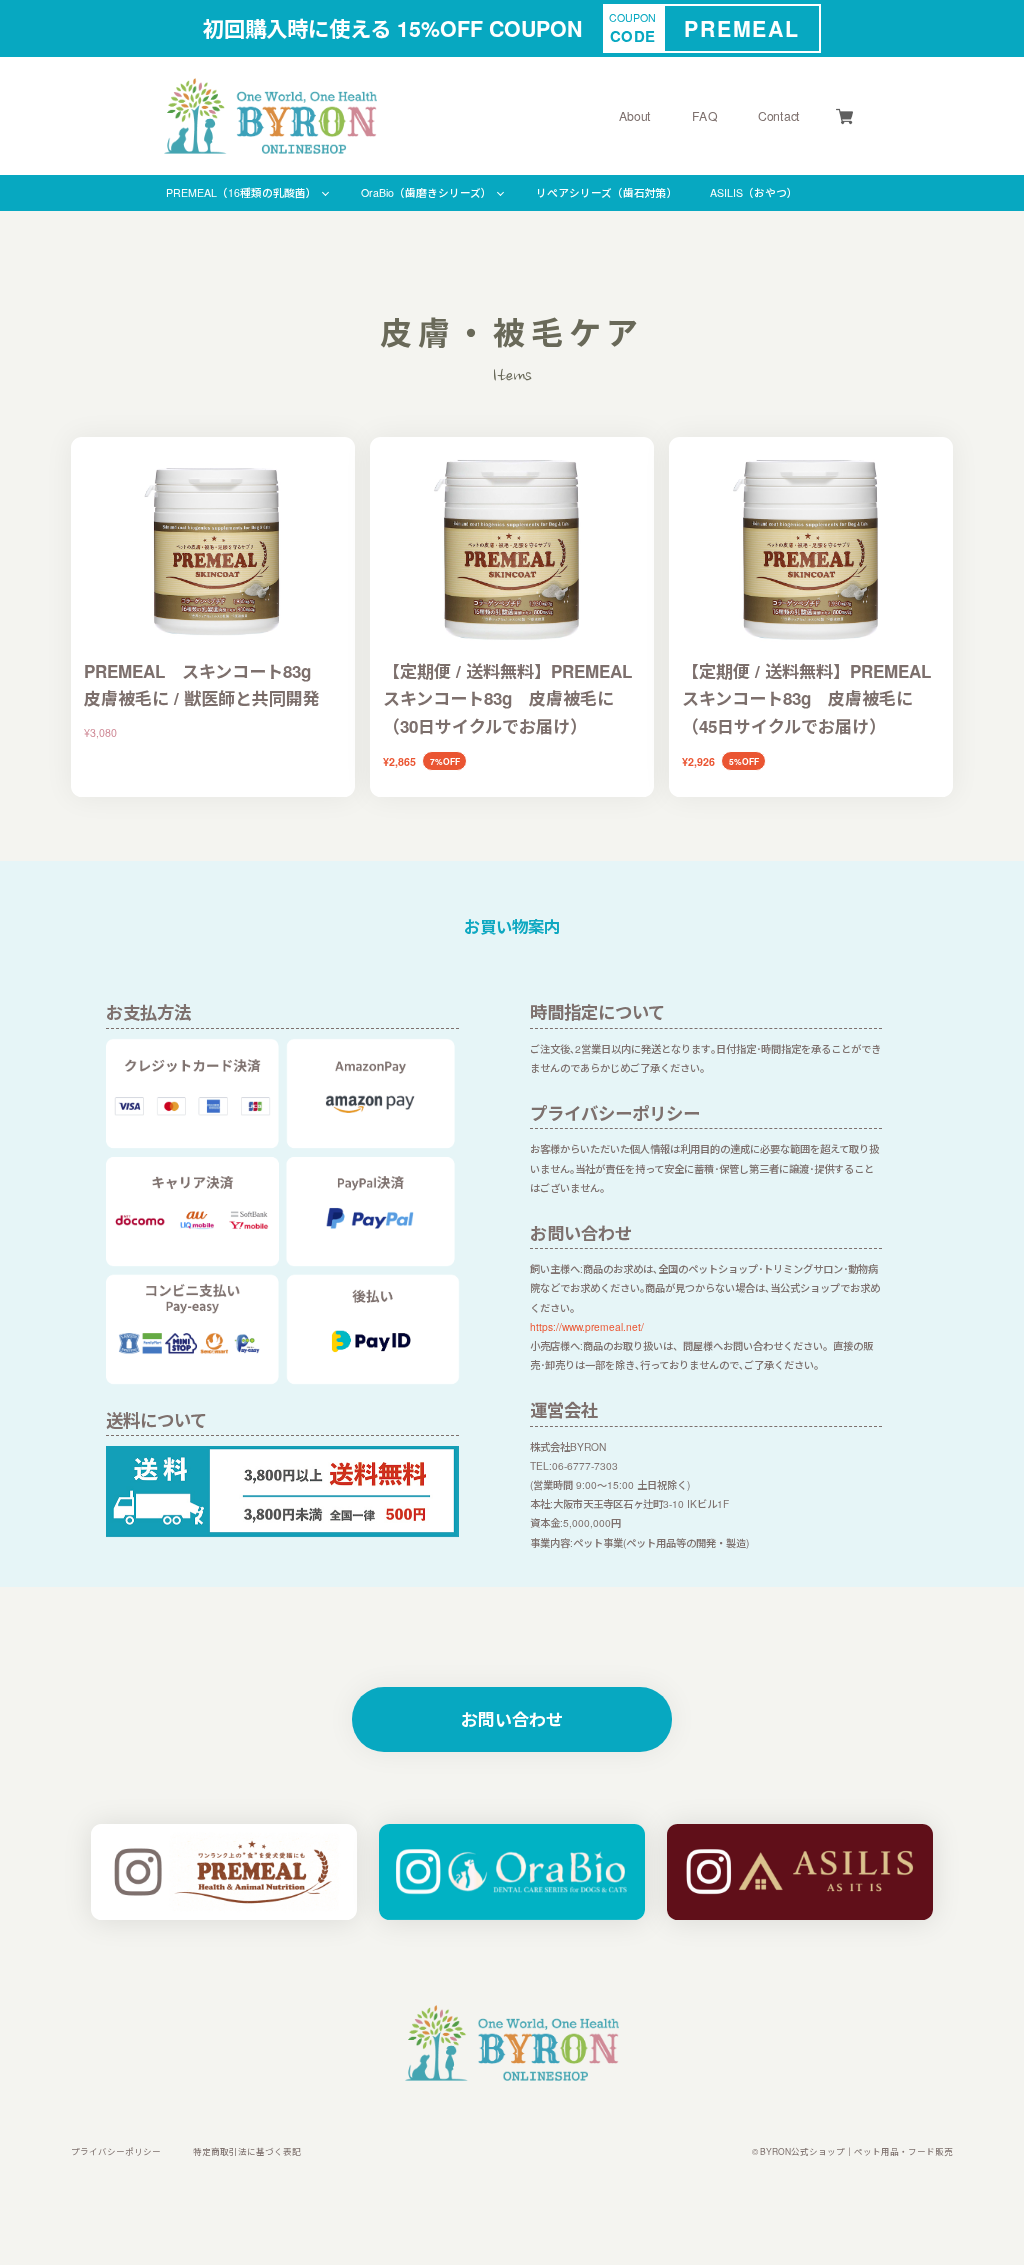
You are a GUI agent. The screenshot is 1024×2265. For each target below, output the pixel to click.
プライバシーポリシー (116, 2151)
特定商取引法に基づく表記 (247, 2151)
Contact (779, 116)
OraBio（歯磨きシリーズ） (426, 192)
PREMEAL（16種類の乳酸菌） (241, 192)
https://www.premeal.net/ (587, 1326)
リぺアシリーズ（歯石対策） (607, 192)
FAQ (704, 116)
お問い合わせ (512, 1719)
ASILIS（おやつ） (754, 192)
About (634, 116)
